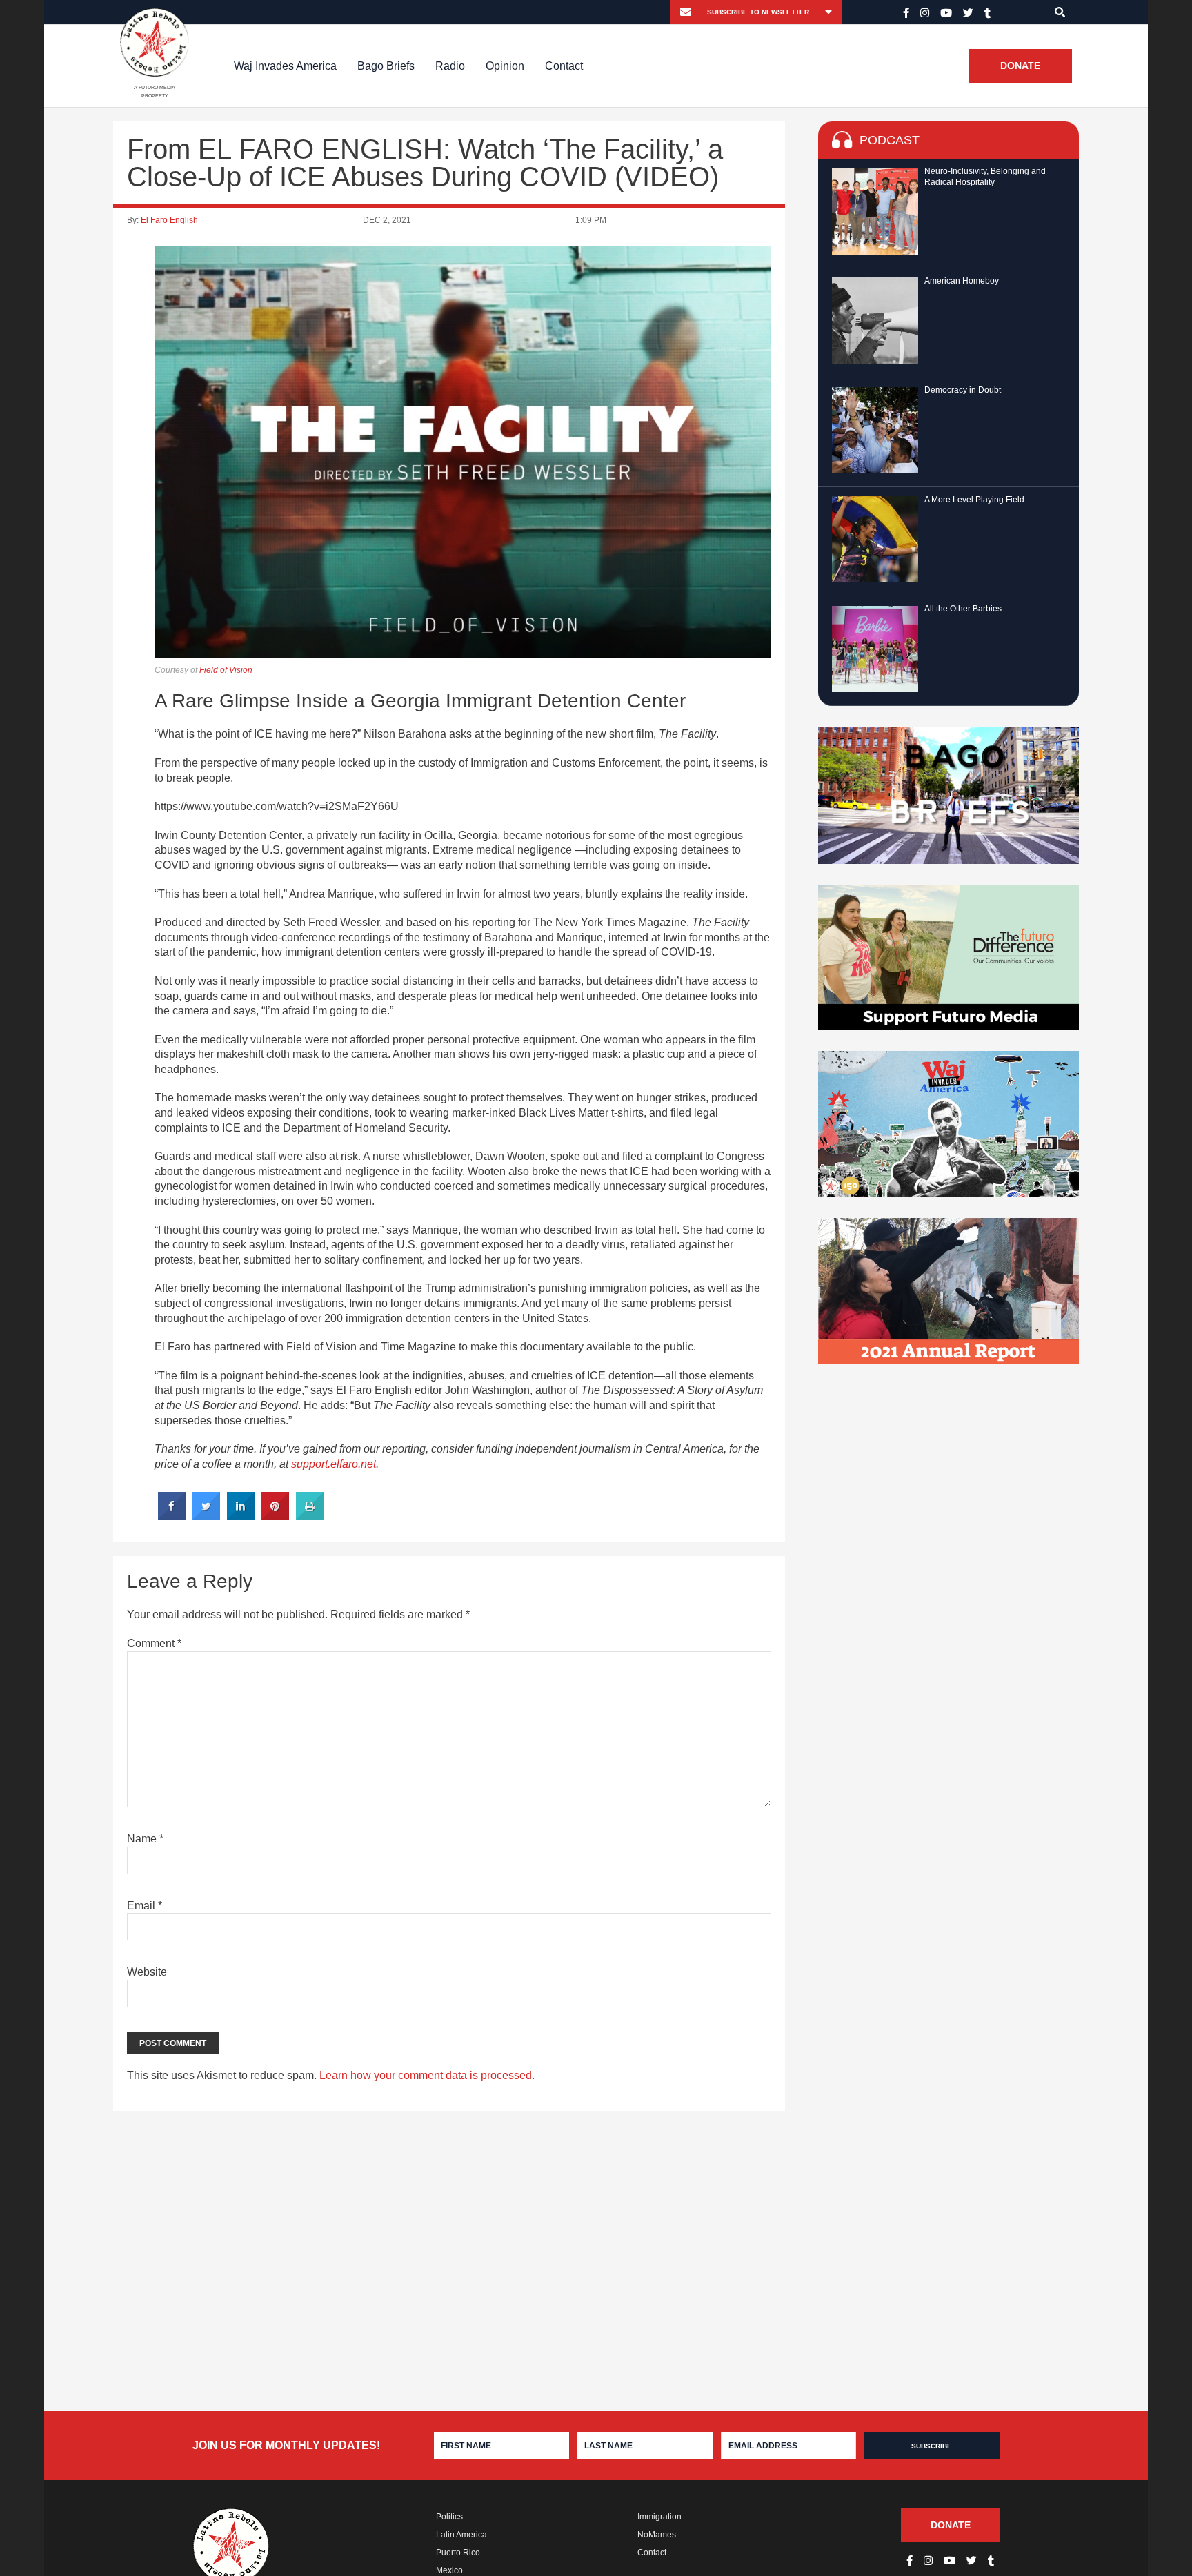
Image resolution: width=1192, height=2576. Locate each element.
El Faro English (169, 220)
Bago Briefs (386, 66)
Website (147, 1972)
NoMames (657, 2535)
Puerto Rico (458, 2553)
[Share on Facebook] (172, 1515)
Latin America (461, 2535)
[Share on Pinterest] (275, 1515)
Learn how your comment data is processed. (427, 2075)
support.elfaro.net (334, 1464)
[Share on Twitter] (206, 1515)
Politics (449, 2517)
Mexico (449, 2570)
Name (145, 1839)
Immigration (659, 2517)
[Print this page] (310, 1515)
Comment (154, 1643)
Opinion (505, 66)
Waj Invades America (285, 66)
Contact (564, 66)
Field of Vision (226, 670)
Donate (1020, 66)
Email (145, 1906)
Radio (450, 66)
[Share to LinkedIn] (241, 1515)
